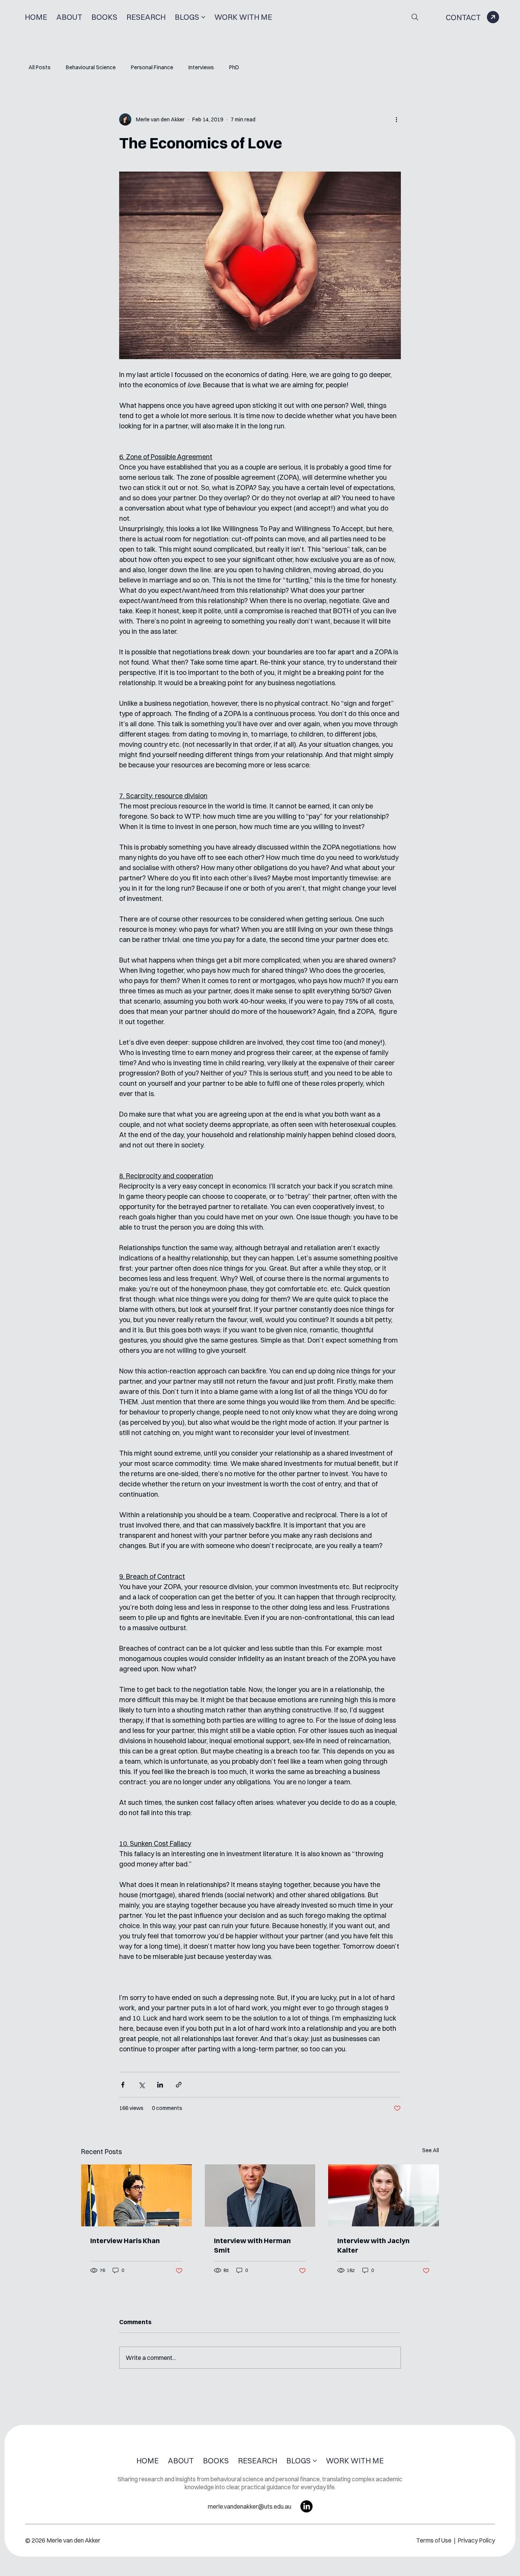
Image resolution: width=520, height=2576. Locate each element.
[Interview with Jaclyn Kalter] (384, 2195)
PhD (234, 67)
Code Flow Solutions (305, 2567)
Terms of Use (434, 2540)
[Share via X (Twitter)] (141, 2085)
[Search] (415, 17)
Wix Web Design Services (233, 2567)
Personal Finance (152, 67)
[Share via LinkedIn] (160, 2085)
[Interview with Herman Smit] (260, 2196)
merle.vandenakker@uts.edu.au (250, 2506)
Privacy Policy (476, 2540)
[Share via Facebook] (123, 2085)
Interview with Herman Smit (252, 2245)
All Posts (40, 67)
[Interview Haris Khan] (136, 2195)
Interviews (201, 67)
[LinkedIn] (306, 2506)
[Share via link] (179, 2085)
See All (431, 2150)
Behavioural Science (91, 67)
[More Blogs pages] (203, 17)
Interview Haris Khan (125, 2241)
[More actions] (396, 119)
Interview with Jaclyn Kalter (373, 2245)
